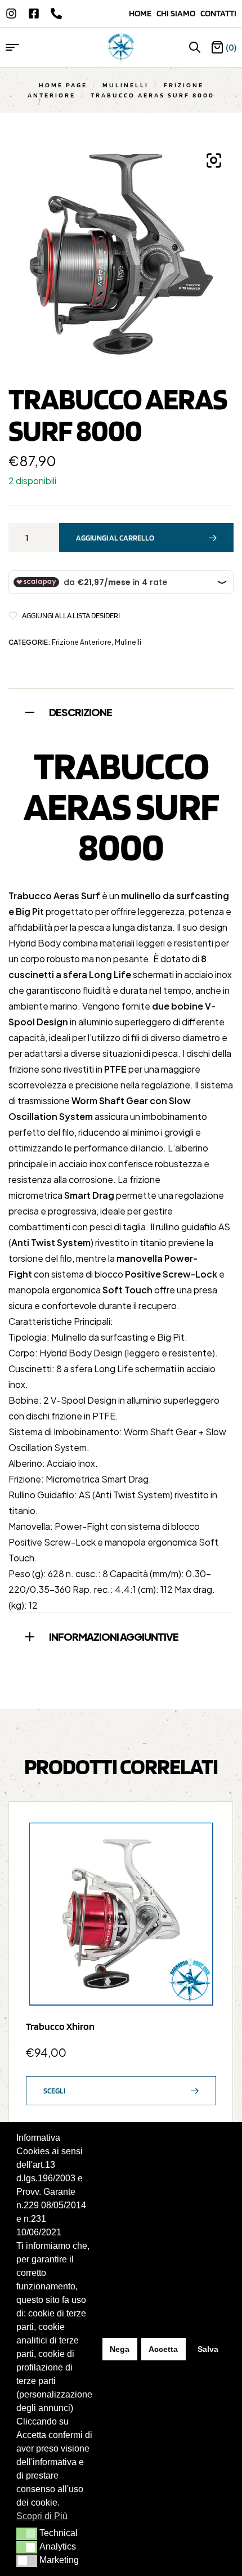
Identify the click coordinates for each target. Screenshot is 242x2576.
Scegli (54, 2091)
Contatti (218, 13)
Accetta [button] (163, 2349)
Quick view (202, 1860)
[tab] (121, 711)
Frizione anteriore (82, 642)
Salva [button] (208, 2349)
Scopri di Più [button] (42, 2516)
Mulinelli (126, 85)
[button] (27, 2534)
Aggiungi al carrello (115, 538)
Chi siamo (178, 13)
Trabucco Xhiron (60, 2026)
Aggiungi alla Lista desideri (71, 615)
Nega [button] (120, 2349)
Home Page (63, 85)
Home (143, 13)
